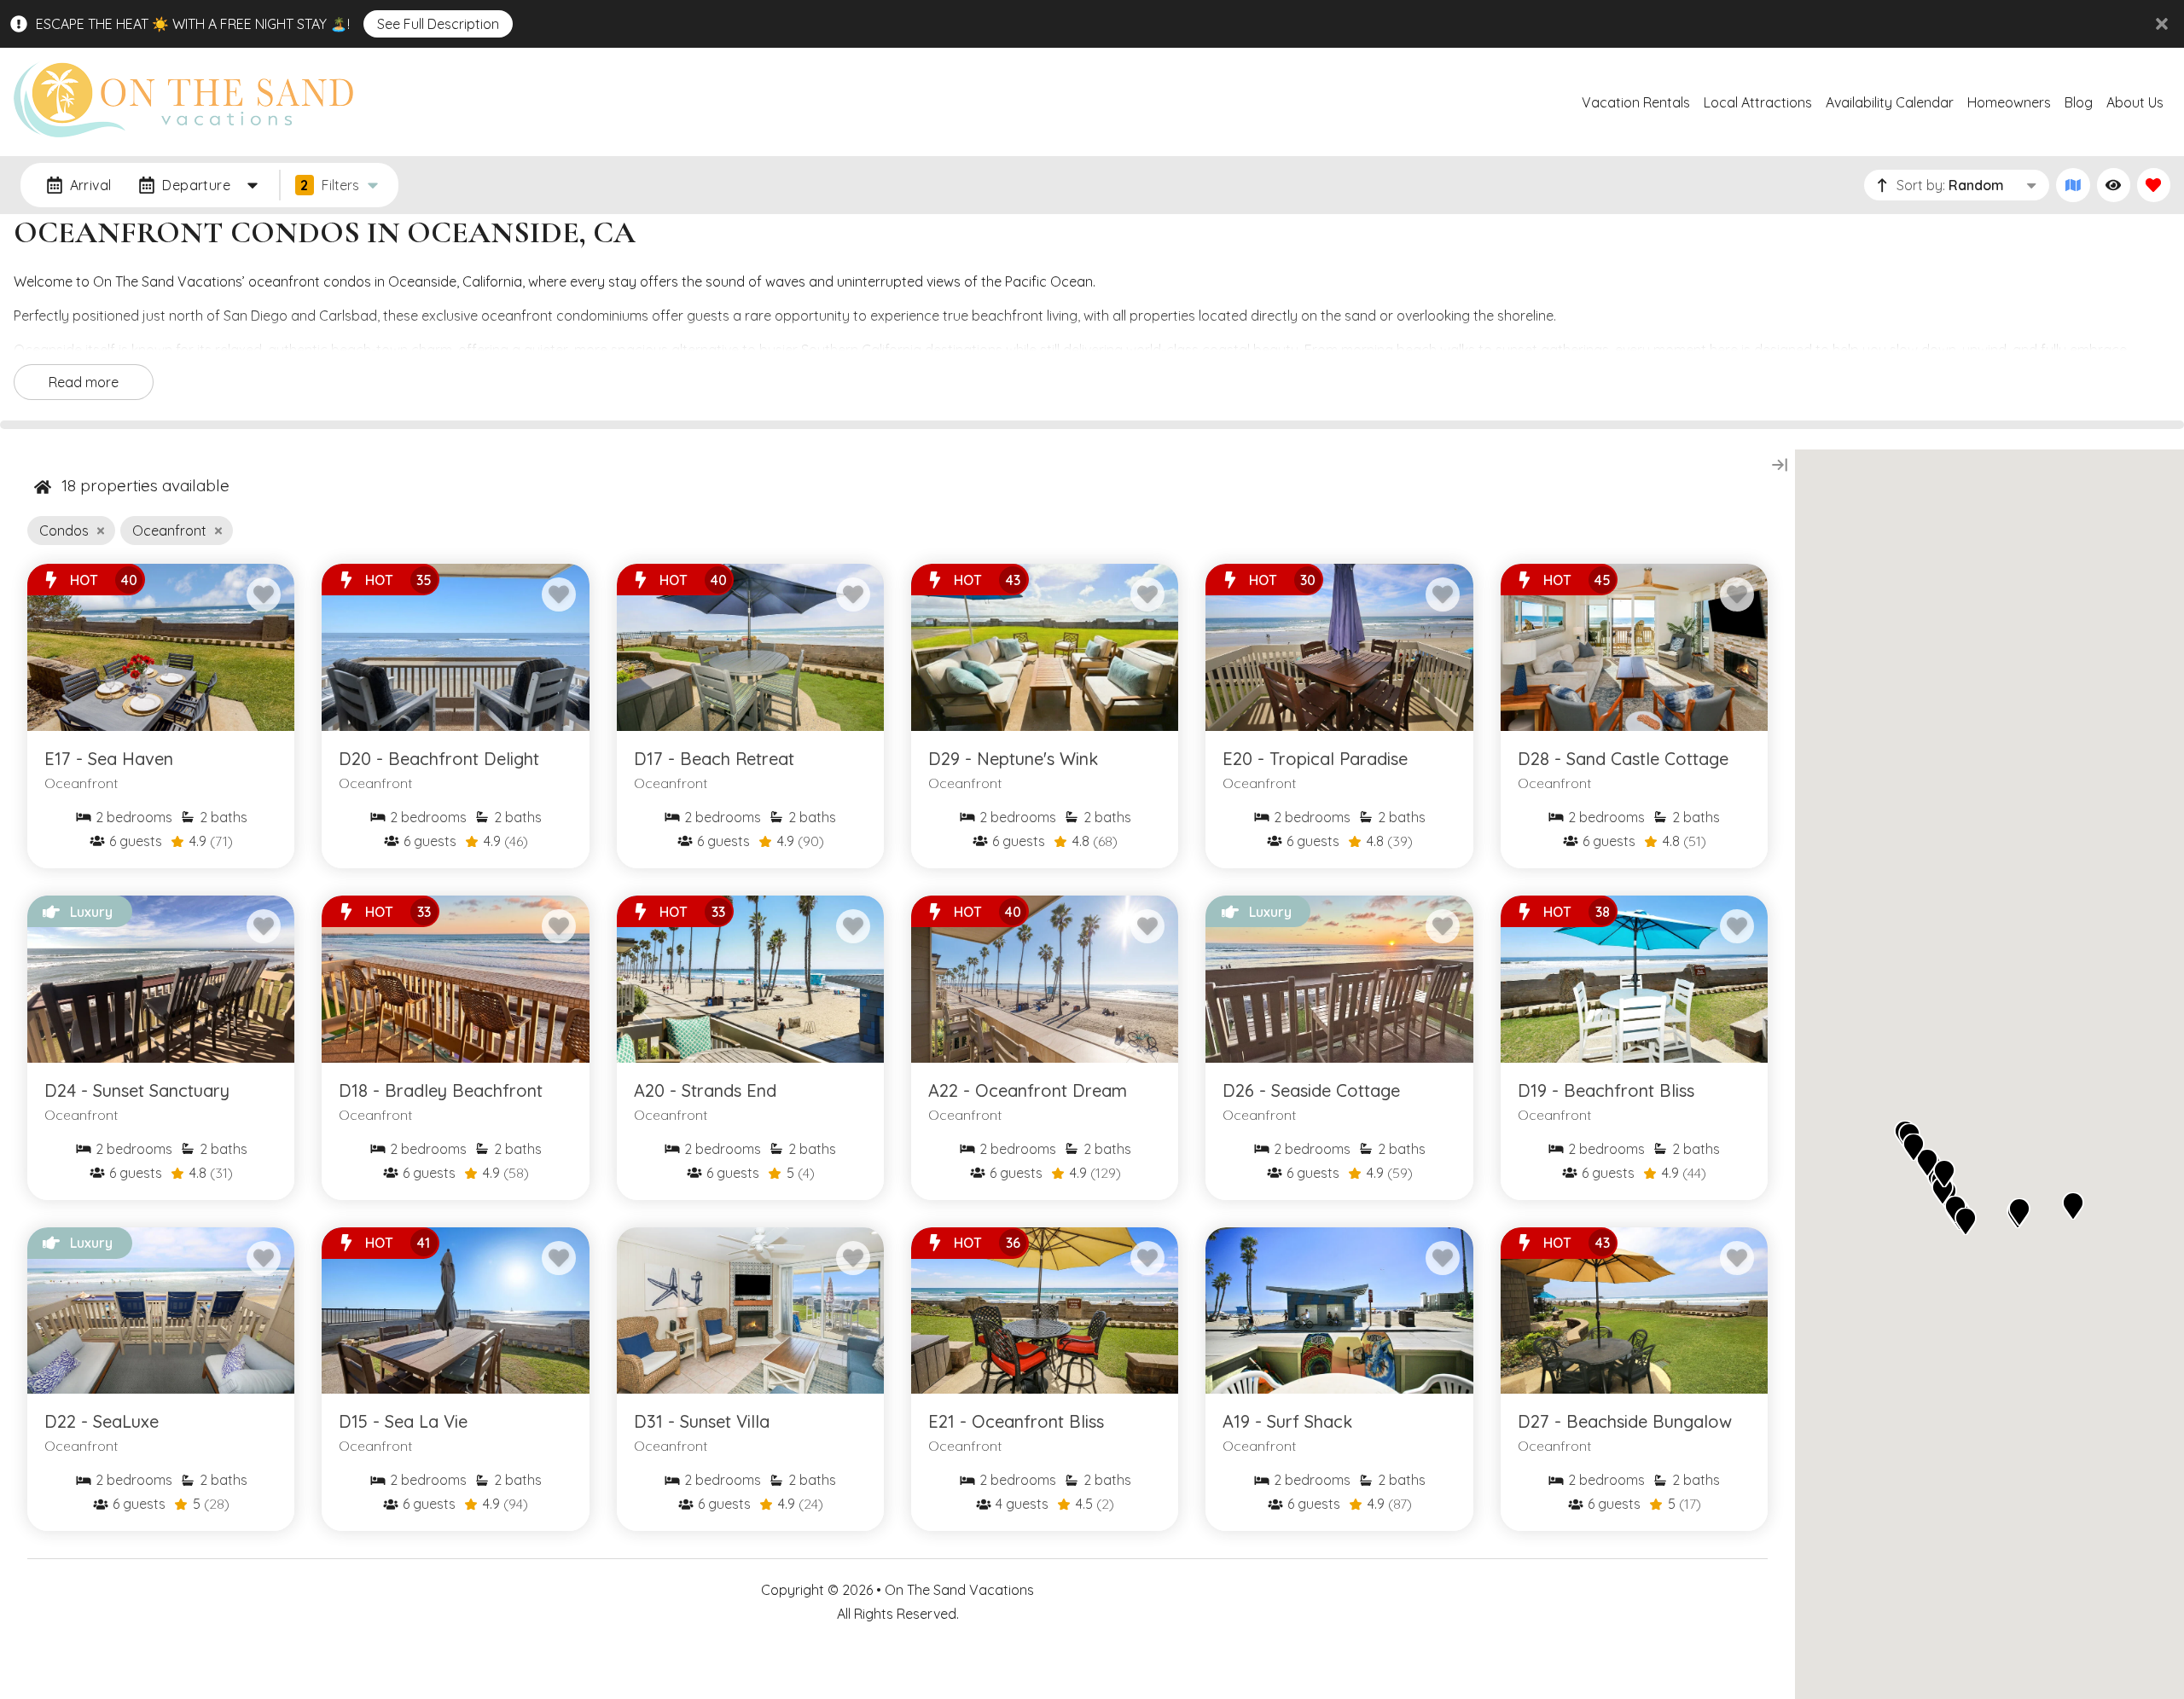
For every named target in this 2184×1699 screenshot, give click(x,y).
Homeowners (2009, 102)
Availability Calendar (1890, 102)
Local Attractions (1758, 102)
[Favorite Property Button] (264, 594)
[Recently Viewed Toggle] (2114, 185)
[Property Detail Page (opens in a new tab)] (161, 647)
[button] (2073, 1206)
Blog (2079, 102)
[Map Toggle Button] (2073, 185)
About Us (2135, 102)
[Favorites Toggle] (2154, 185)
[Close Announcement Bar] (2162, 24)
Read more (84, 382)
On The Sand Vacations (959, 1590)
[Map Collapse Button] (1780, 465)
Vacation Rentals (1636, 102)
